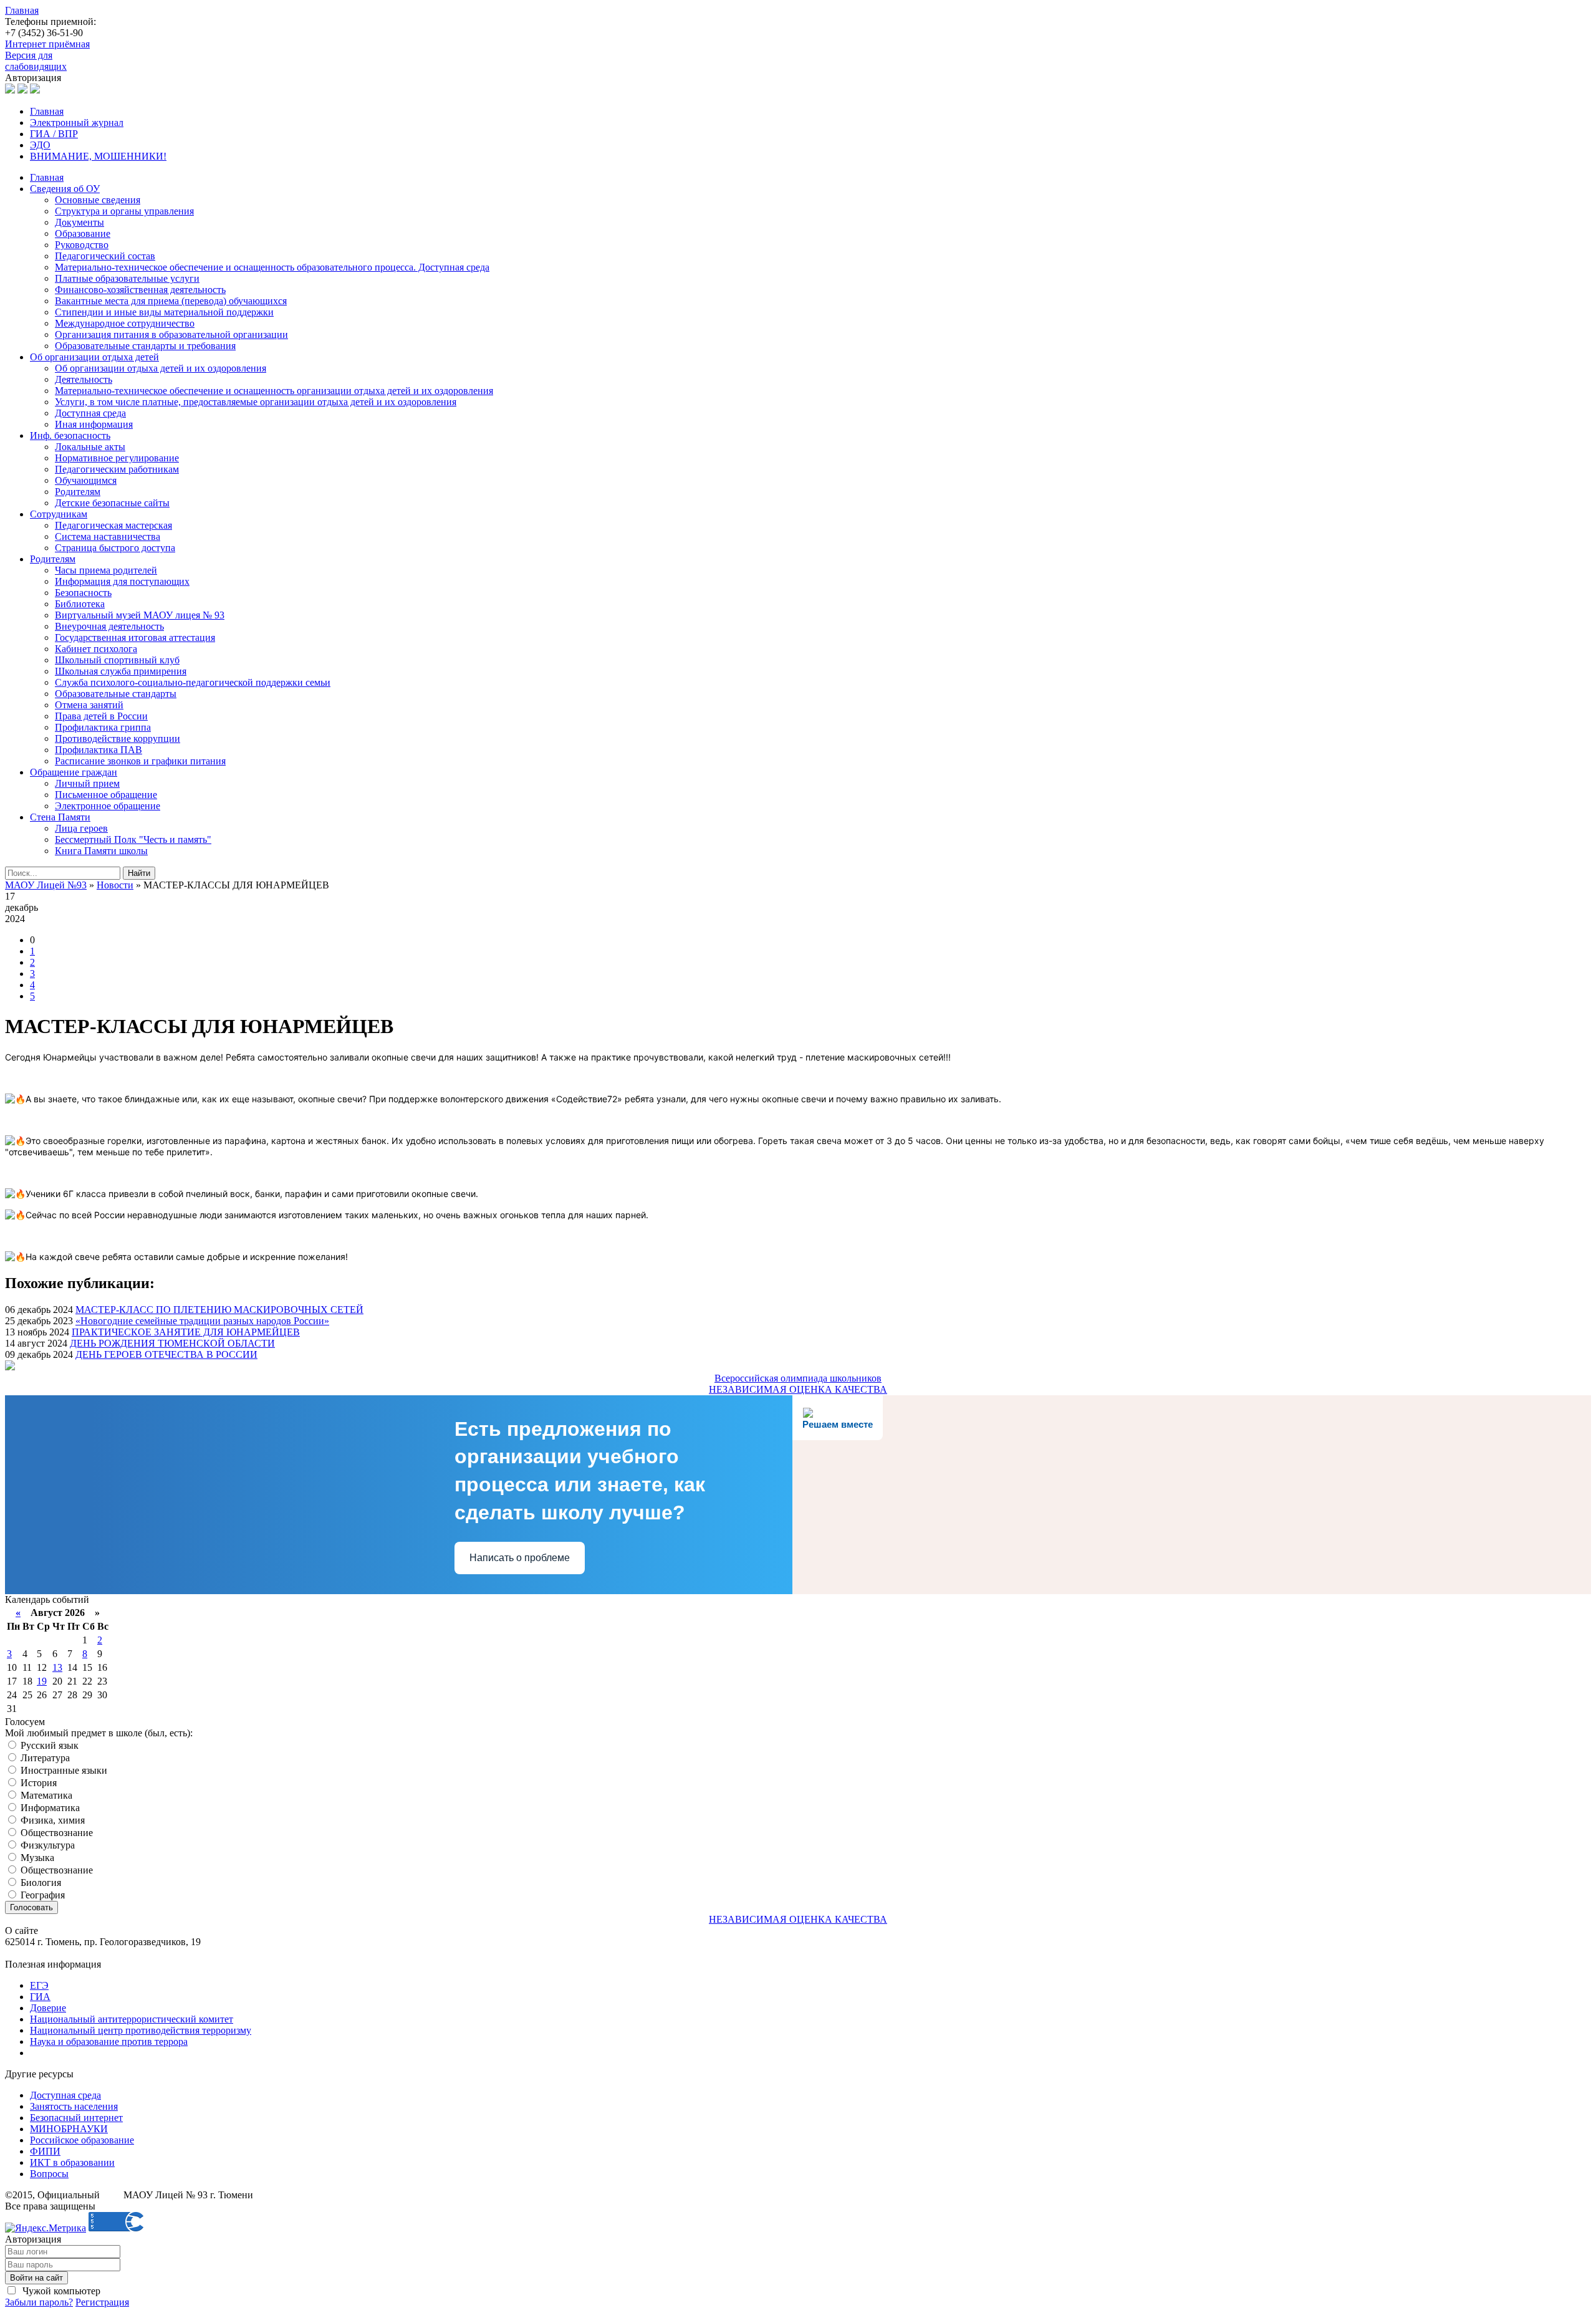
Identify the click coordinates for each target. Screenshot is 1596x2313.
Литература (44, 1758)
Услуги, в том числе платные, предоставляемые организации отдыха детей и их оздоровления (256, 402)
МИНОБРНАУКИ (69, 2129)
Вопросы (49, 2174)
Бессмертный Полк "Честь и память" (133, 839)
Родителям (78, 492)
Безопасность (83, 593)
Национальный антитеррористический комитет (132, 2019)
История (37, 1783)
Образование (83, 233)
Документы (79, 222)
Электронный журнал (77, 123)
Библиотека (80, 604)
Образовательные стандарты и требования (145, 346)
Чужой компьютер (60, 2291)
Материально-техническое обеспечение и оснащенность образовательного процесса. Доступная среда (272, 267)
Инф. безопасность (70, 435)
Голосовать (31, 1907)
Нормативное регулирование (117, 458)
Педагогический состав (105, 256)
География (41, 1895)
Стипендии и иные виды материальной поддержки (164, 312)
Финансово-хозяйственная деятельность (140, 290)
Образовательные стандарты (116, 694)
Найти (139, 873)
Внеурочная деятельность (109, 626)
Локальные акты (90, 447)
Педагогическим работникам (117, 469)
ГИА (40, 1997)
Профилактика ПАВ (99, 750)
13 (57, 1667)
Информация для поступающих (122, 581)
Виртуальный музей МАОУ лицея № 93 (140, 615)
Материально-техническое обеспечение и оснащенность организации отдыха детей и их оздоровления (274, 391)
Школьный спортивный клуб (117, 660)
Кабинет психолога (96, 649)
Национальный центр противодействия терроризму (141, 2030)
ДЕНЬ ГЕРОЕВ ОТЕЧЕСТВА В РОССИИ (166, 1354)
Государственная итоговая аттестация (135, 637)
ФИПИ (45, 2151)
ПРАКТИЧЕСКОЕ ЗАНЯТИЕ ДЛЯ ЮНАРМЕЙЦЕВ (186, 1332)
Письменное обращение (106, 795)
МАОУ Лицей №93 (46, 885)
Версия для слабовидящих (36, 61)
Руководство (82, 245)
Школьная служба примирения (121, 671)
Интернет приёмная (47, 44)
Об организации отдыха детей (94, 357)
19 (42, 1681)
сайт (112, 2195)
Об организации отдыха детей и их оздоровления (161, 368)
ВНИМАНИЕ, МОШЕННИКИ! (98, 156)
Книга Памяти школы (101, 851)
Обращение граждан (74, 772)
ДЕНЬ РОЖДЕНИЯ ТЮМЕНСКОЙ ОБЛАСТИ (172, 1343)
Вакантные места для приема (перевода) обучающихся (171, 301)
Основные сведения (98, 200)
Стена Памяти (60, 817)
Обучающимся (86, 480)
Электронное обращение (108, 806)
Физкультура (46, 1845)
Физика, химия (51, 1820)
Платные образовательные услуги (127, 278)
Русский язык (48, 1745)
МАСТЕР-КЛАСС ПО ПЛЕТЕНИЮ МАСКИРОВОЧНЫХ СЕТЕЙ (219, 1310)
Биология (40, 1883)
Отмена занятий (89, 705)
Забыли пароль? (39, 2302)
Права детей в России (101, 716)
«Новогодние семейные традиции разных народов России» (202, 1321)
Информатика (49, 1808)
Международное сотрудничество (125, 323)
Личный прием (87, 783)
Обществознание (55, 1833)
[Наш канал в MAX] (35, 90)
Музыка (36, 1858)
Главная (22, 10)
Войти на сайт (36, 2278)
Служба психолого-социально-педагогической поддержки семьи (193, 682)
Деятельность (84, 379)
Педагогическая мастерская (113, 525)
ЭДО (40, 145)
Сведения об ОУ (65, 189)
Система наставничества (108, 536)
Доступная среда (90, 413)
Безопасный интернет (76, 2118)
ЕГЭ (39, 1985)
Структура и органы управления (124, 211)
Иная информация (94, 424)
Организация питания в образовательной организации (171, 334)
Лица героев (81, 828)
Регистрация (102, 2302)
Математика (45, 1795)
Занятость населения (74, 2106)
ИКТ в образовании (72, 2162)
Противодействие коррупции (118, 738)
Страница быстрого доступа (115, 548)
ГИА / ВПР (54, 134)
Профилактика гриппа (103, 727)
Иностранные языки (63, 1770)
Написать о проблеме (520, 1558)
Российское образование (82, 2140)
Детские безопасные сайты (112, 503)
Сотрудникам (59, 514)
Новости (115, 885)
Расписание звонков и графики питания (140, 761)
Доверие (48, 2008)
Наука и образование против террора (109, 2041)
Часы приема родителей (106, 570)
